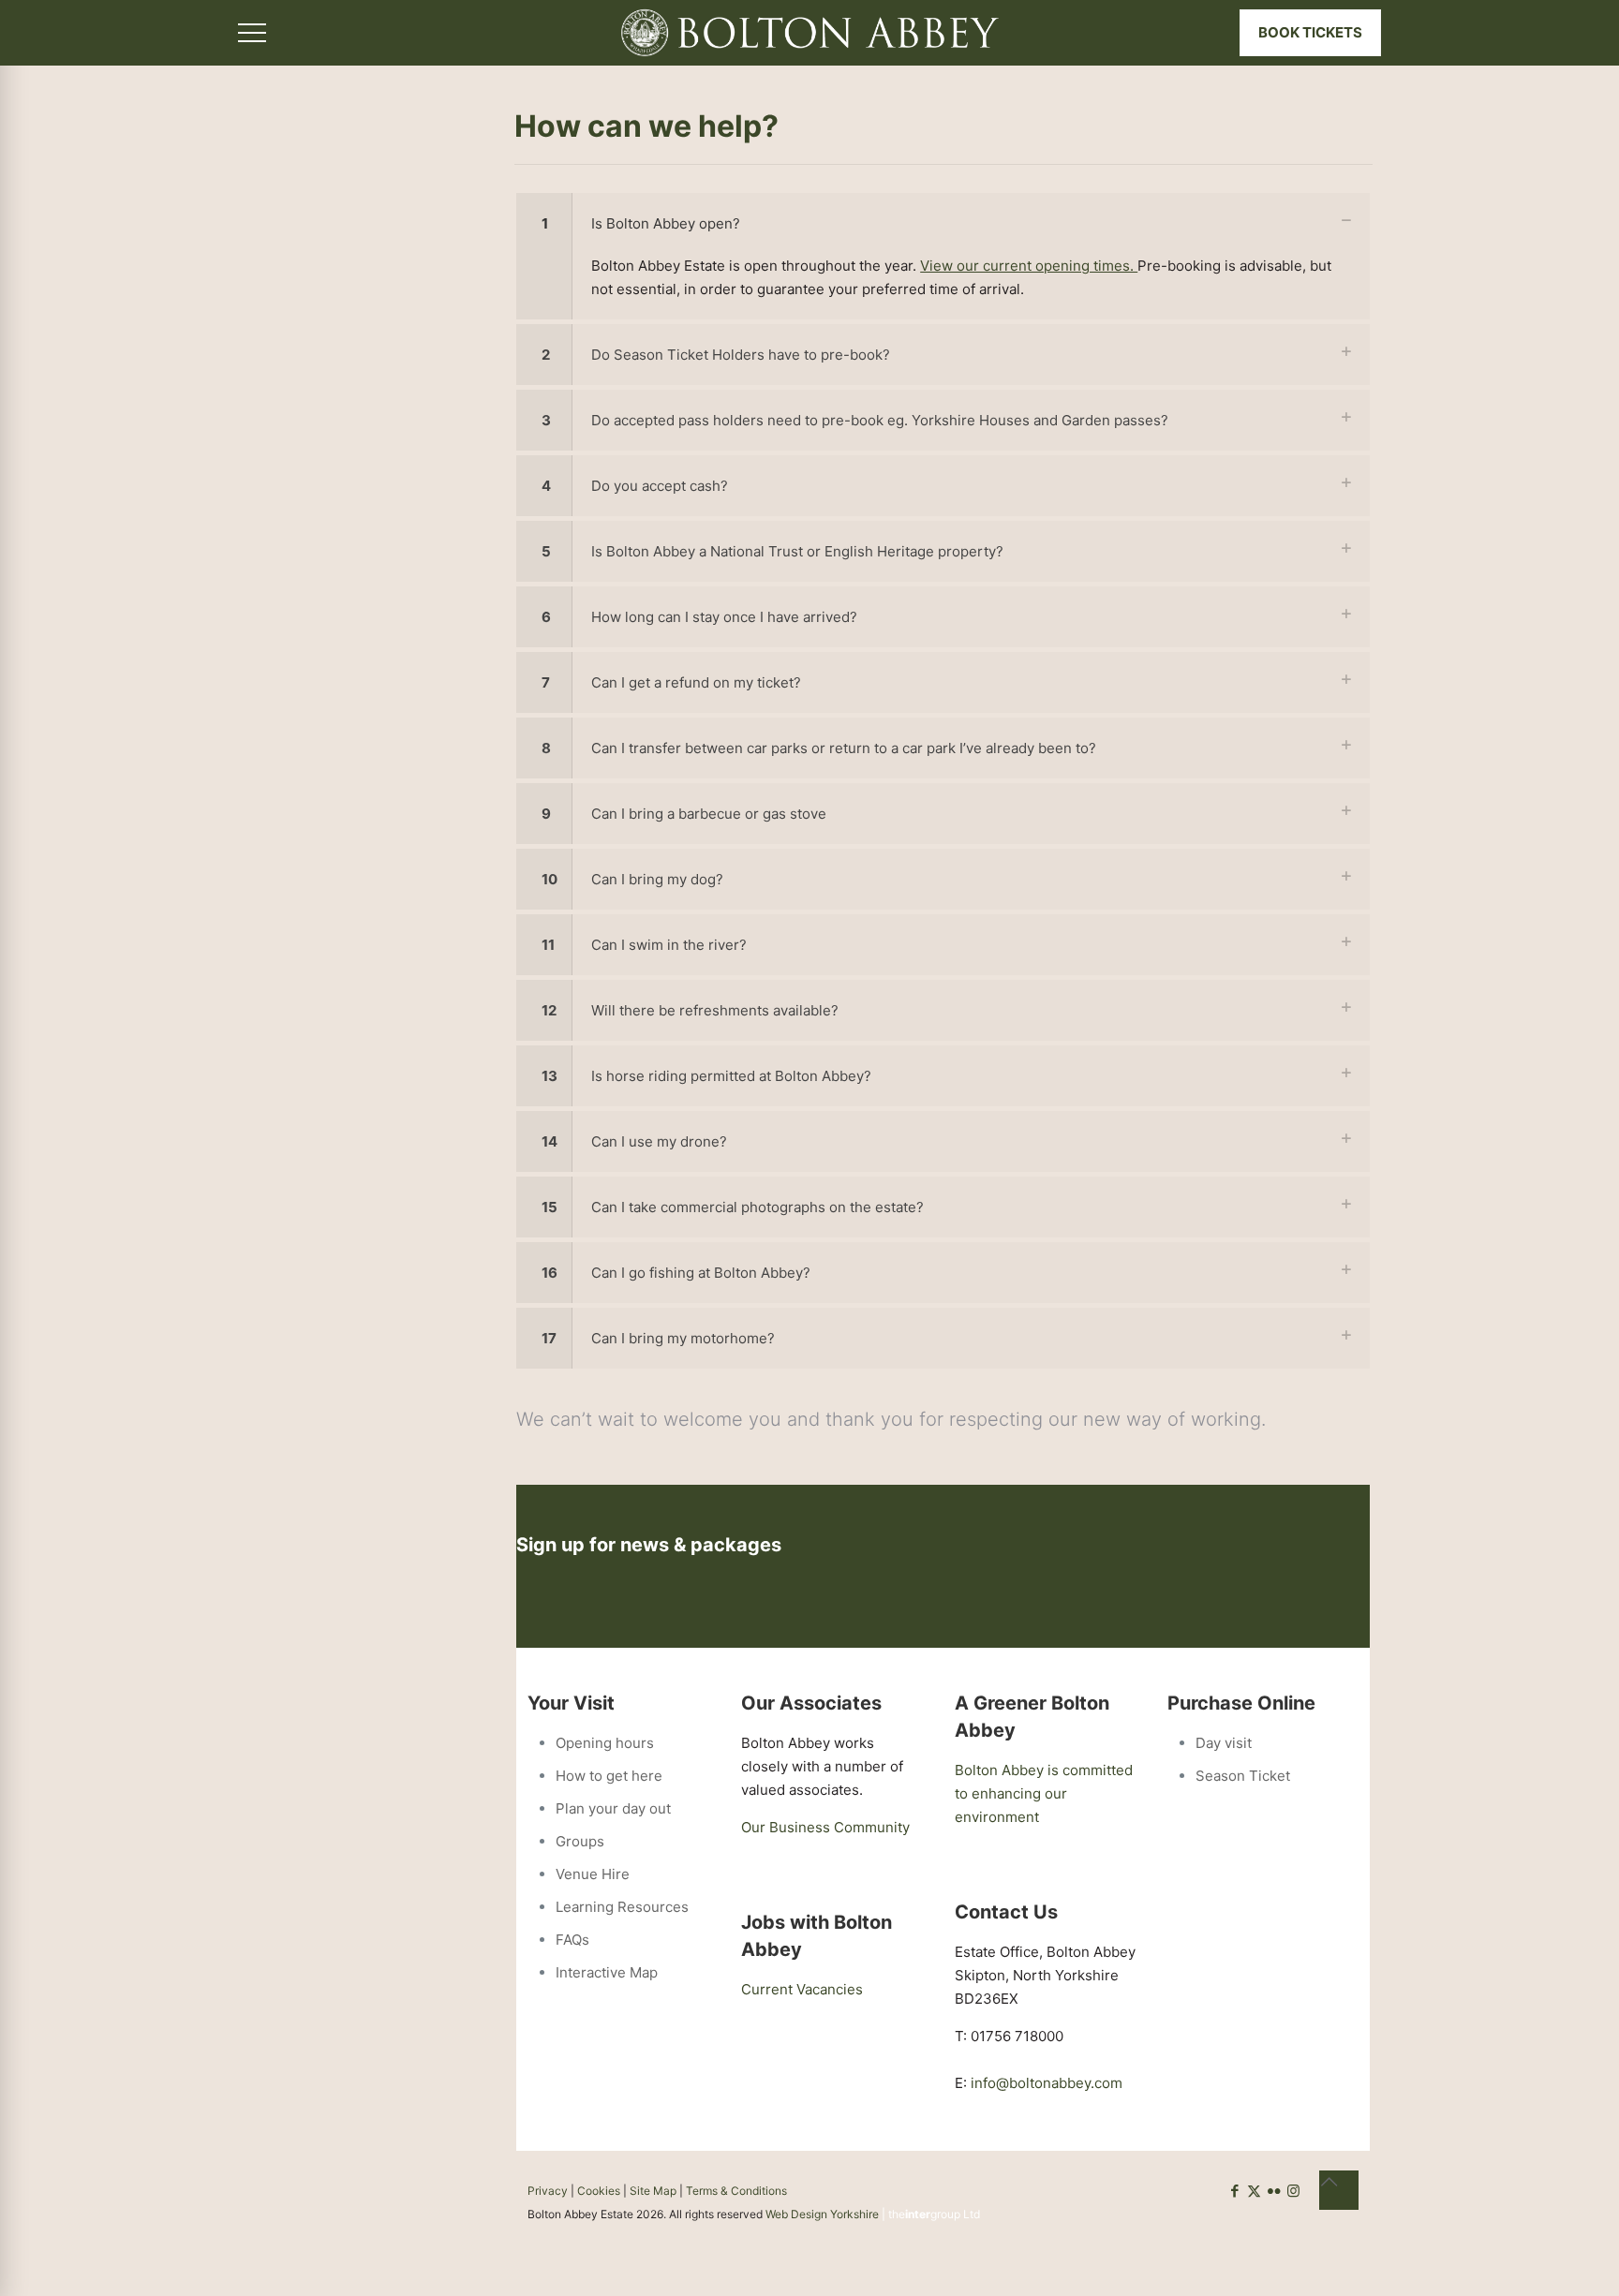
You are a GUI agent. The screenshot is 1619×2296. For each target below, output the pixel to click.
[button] (943, 256)
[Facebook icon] (1234, 2191)
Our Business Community (825, 1827)
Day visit (1224, 1743)
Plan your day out (613, 1808)
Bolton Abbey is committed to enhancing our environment (1044, 1793)
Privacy (548, 2191)
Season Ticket (1243, 1776)
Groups (580, 1841)
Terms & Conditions (736, 2191)
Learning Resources (622, 1907)
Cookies (599, 2191)
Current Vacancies (802, 1989)
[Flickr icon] (1274, 2191)
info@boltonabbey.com (1047, 2083)
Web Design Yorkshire (822, 2214)
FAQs (572, 1940)
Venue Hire (593, 1874)
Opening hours (605, 1743)
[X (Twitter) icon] (1254, 2191)
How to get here (609, 1776)
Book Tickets (1310, 32)
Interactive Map (607, 1972)
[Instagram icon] (1293, 2191)
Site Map (653, 2191)
